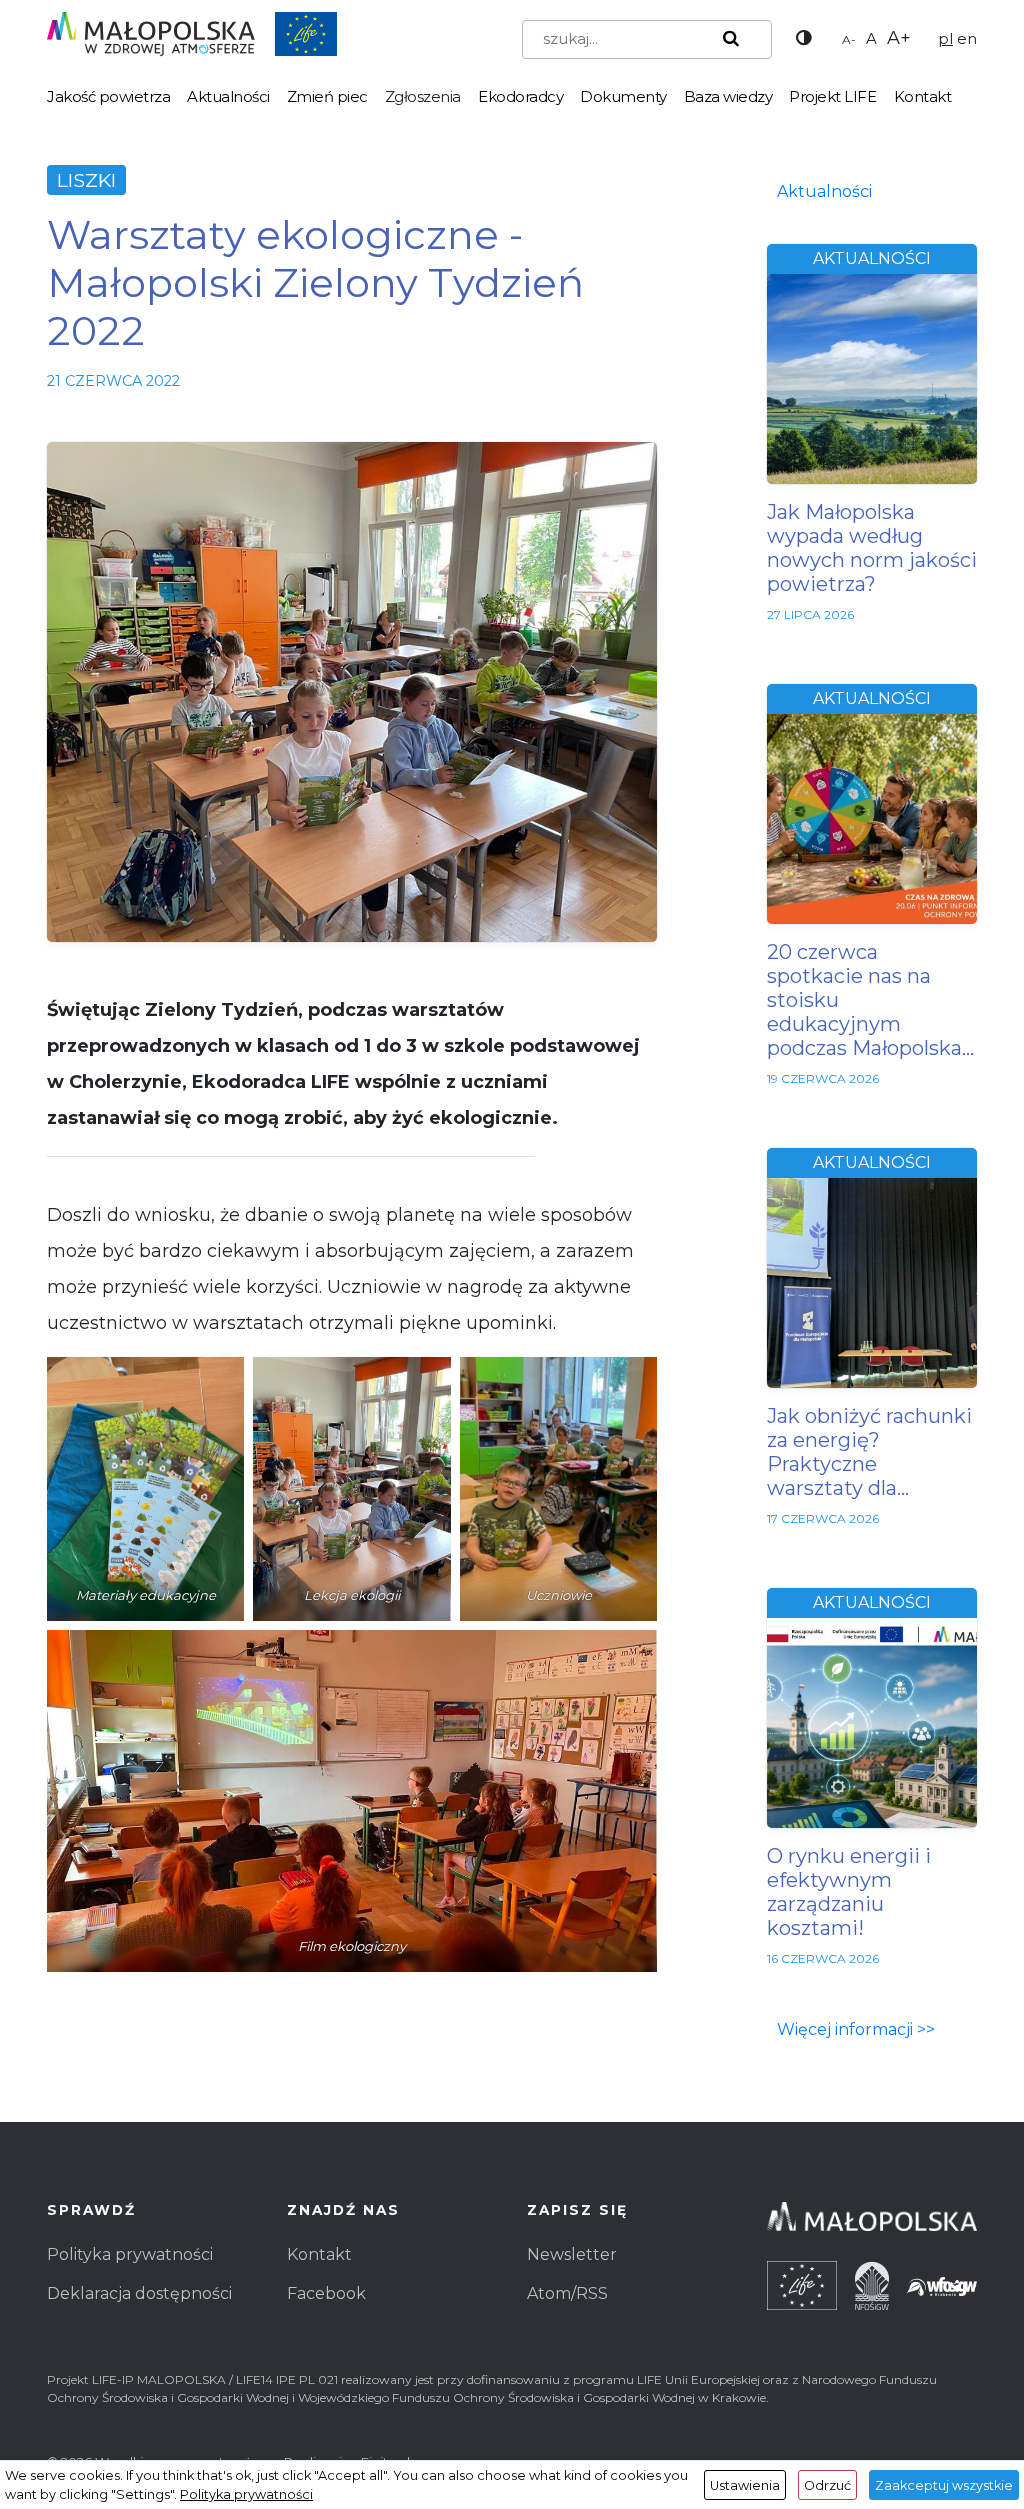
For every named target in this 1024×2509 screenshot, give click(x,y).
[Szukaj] (727, 39)
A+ (899, 38)
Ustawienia (745, 2485)
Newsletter (572, 2254)
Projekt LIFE (832, 96)
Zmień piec (327, 96)
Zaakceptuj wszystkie (944, 2485)
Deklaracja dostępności (139, 2293)
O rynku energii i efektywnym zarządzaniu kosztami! (849, 1892)
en (967, 38)
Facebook (326, 2293)
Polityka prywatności (130, 2254)
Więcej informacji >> (856, 2029)
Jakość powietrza (108, 96)
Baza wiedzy (728, 96)
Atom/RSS (567, 2293)
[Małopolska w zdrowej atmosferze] (192, 32)
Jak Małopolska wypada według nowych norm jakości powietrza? (872, 548)
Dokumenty (623, 96)
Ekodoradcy (520, 96)
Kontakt (923, 96)
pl (945, 38)
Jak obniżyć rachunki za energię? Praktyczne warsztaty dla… (869, 1452)
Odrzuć (827, 2485)
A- (849, 39)
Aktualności (228, 96)
